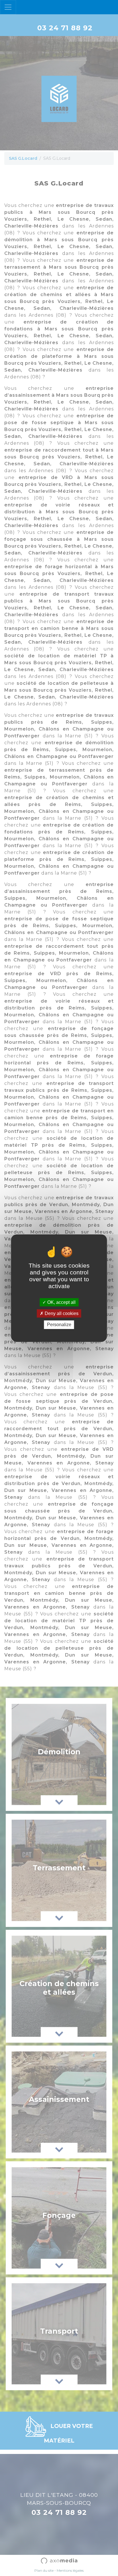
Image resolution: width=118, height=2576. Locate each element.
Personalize (59, 1325)
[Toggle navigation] (8, 7)
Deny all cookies (61, 1313)
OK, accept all (61, 1302)
